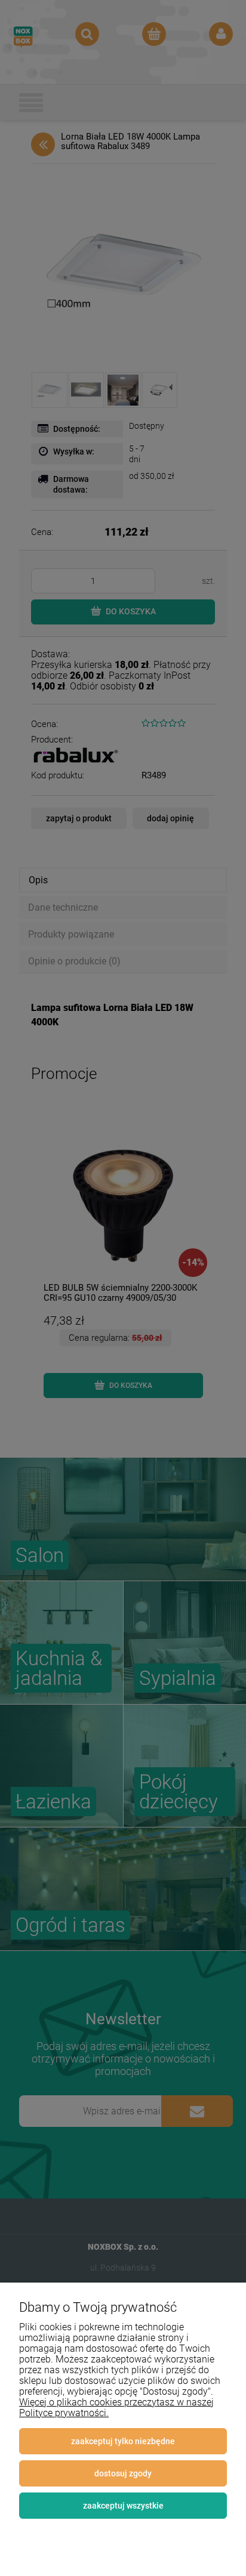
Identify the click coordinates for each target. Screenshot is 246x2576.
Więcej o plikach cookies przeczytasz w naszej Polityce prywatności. (116, 2408)
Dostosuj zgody (123, 2473)
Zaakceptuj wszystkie (123, 2506)
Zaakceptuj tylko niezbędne (123, 2441)
